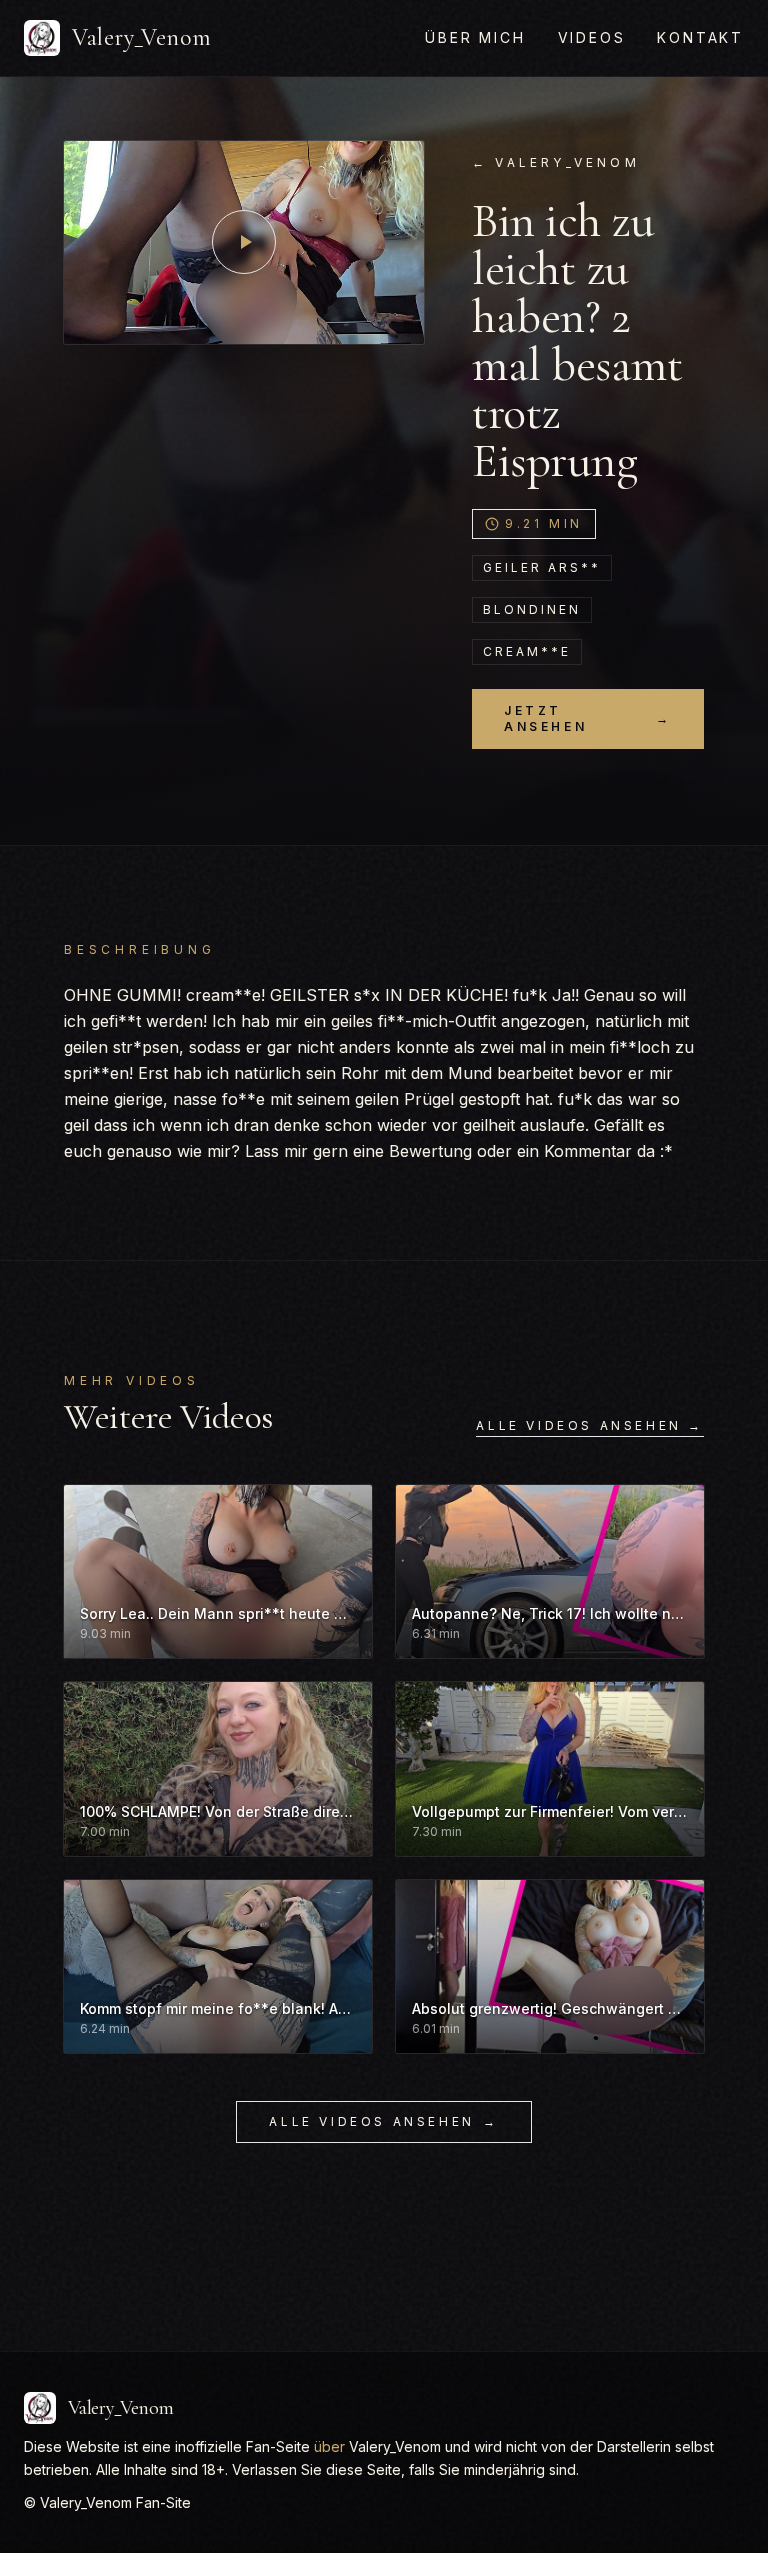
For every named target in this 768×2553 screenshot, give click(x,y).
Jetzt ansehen (588, 718)
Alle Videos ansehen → (590, 1425)
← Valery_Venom (556, 162)
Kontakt (700, 37)
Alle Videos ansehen (383, 2121)
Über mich (475, 37)
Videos (592, 37)
